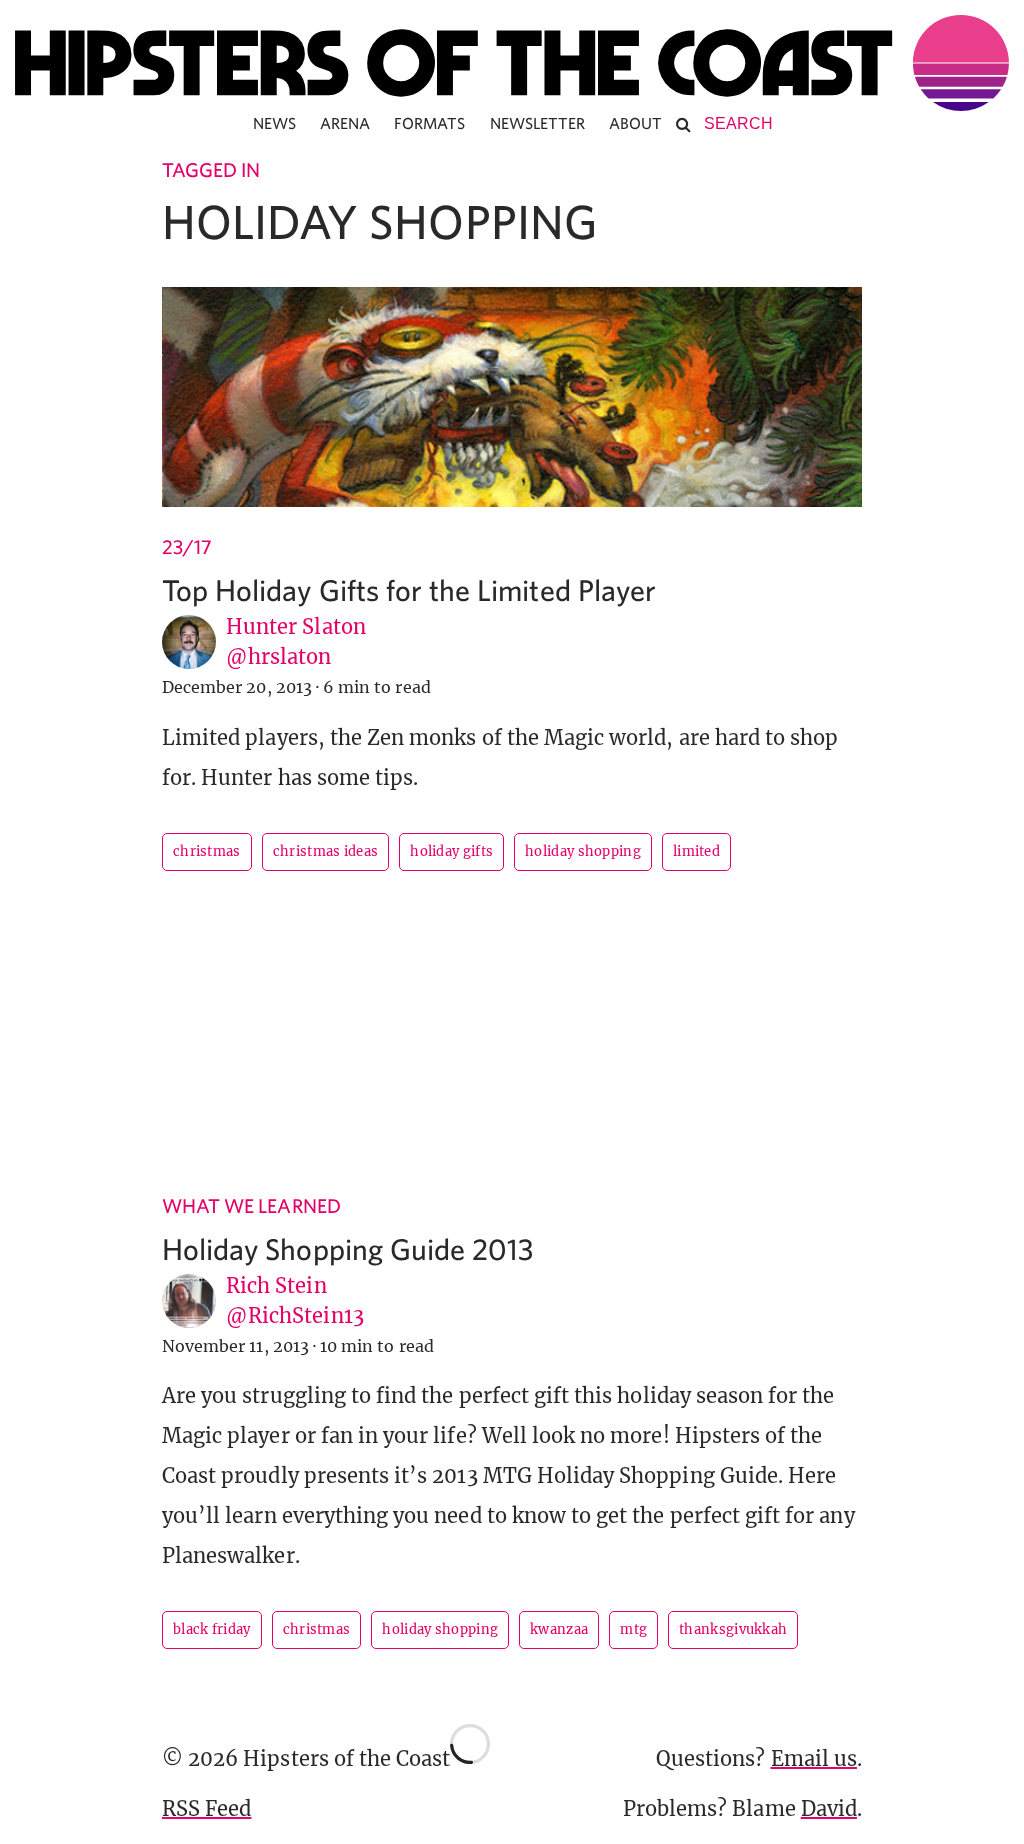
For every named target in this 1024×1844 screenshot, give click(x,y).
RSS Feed (206, 1808)
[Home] (512, 63)
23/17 (187, 546)
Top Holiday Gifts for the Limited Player (409, 589)
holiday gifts (451, 851)
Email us (814, 1758)
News (274, 123)
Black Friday (212, 1629)
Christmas (207, 851)
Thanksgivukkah (733, 1629)
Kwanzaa (559, 1629)
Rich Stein (276, 1285)
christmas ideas (326, 851)
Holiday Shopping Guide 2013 (347, 1248)
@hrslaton (278, 656)
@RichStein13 (295, 1315)
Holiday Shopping (583, 851)
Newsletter (538, 123)
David (829, 1808)
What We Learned (251, 1205)
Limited (696, 851)
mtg (633, 1629)
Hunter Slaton (296, 626)
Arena (345, 123)
